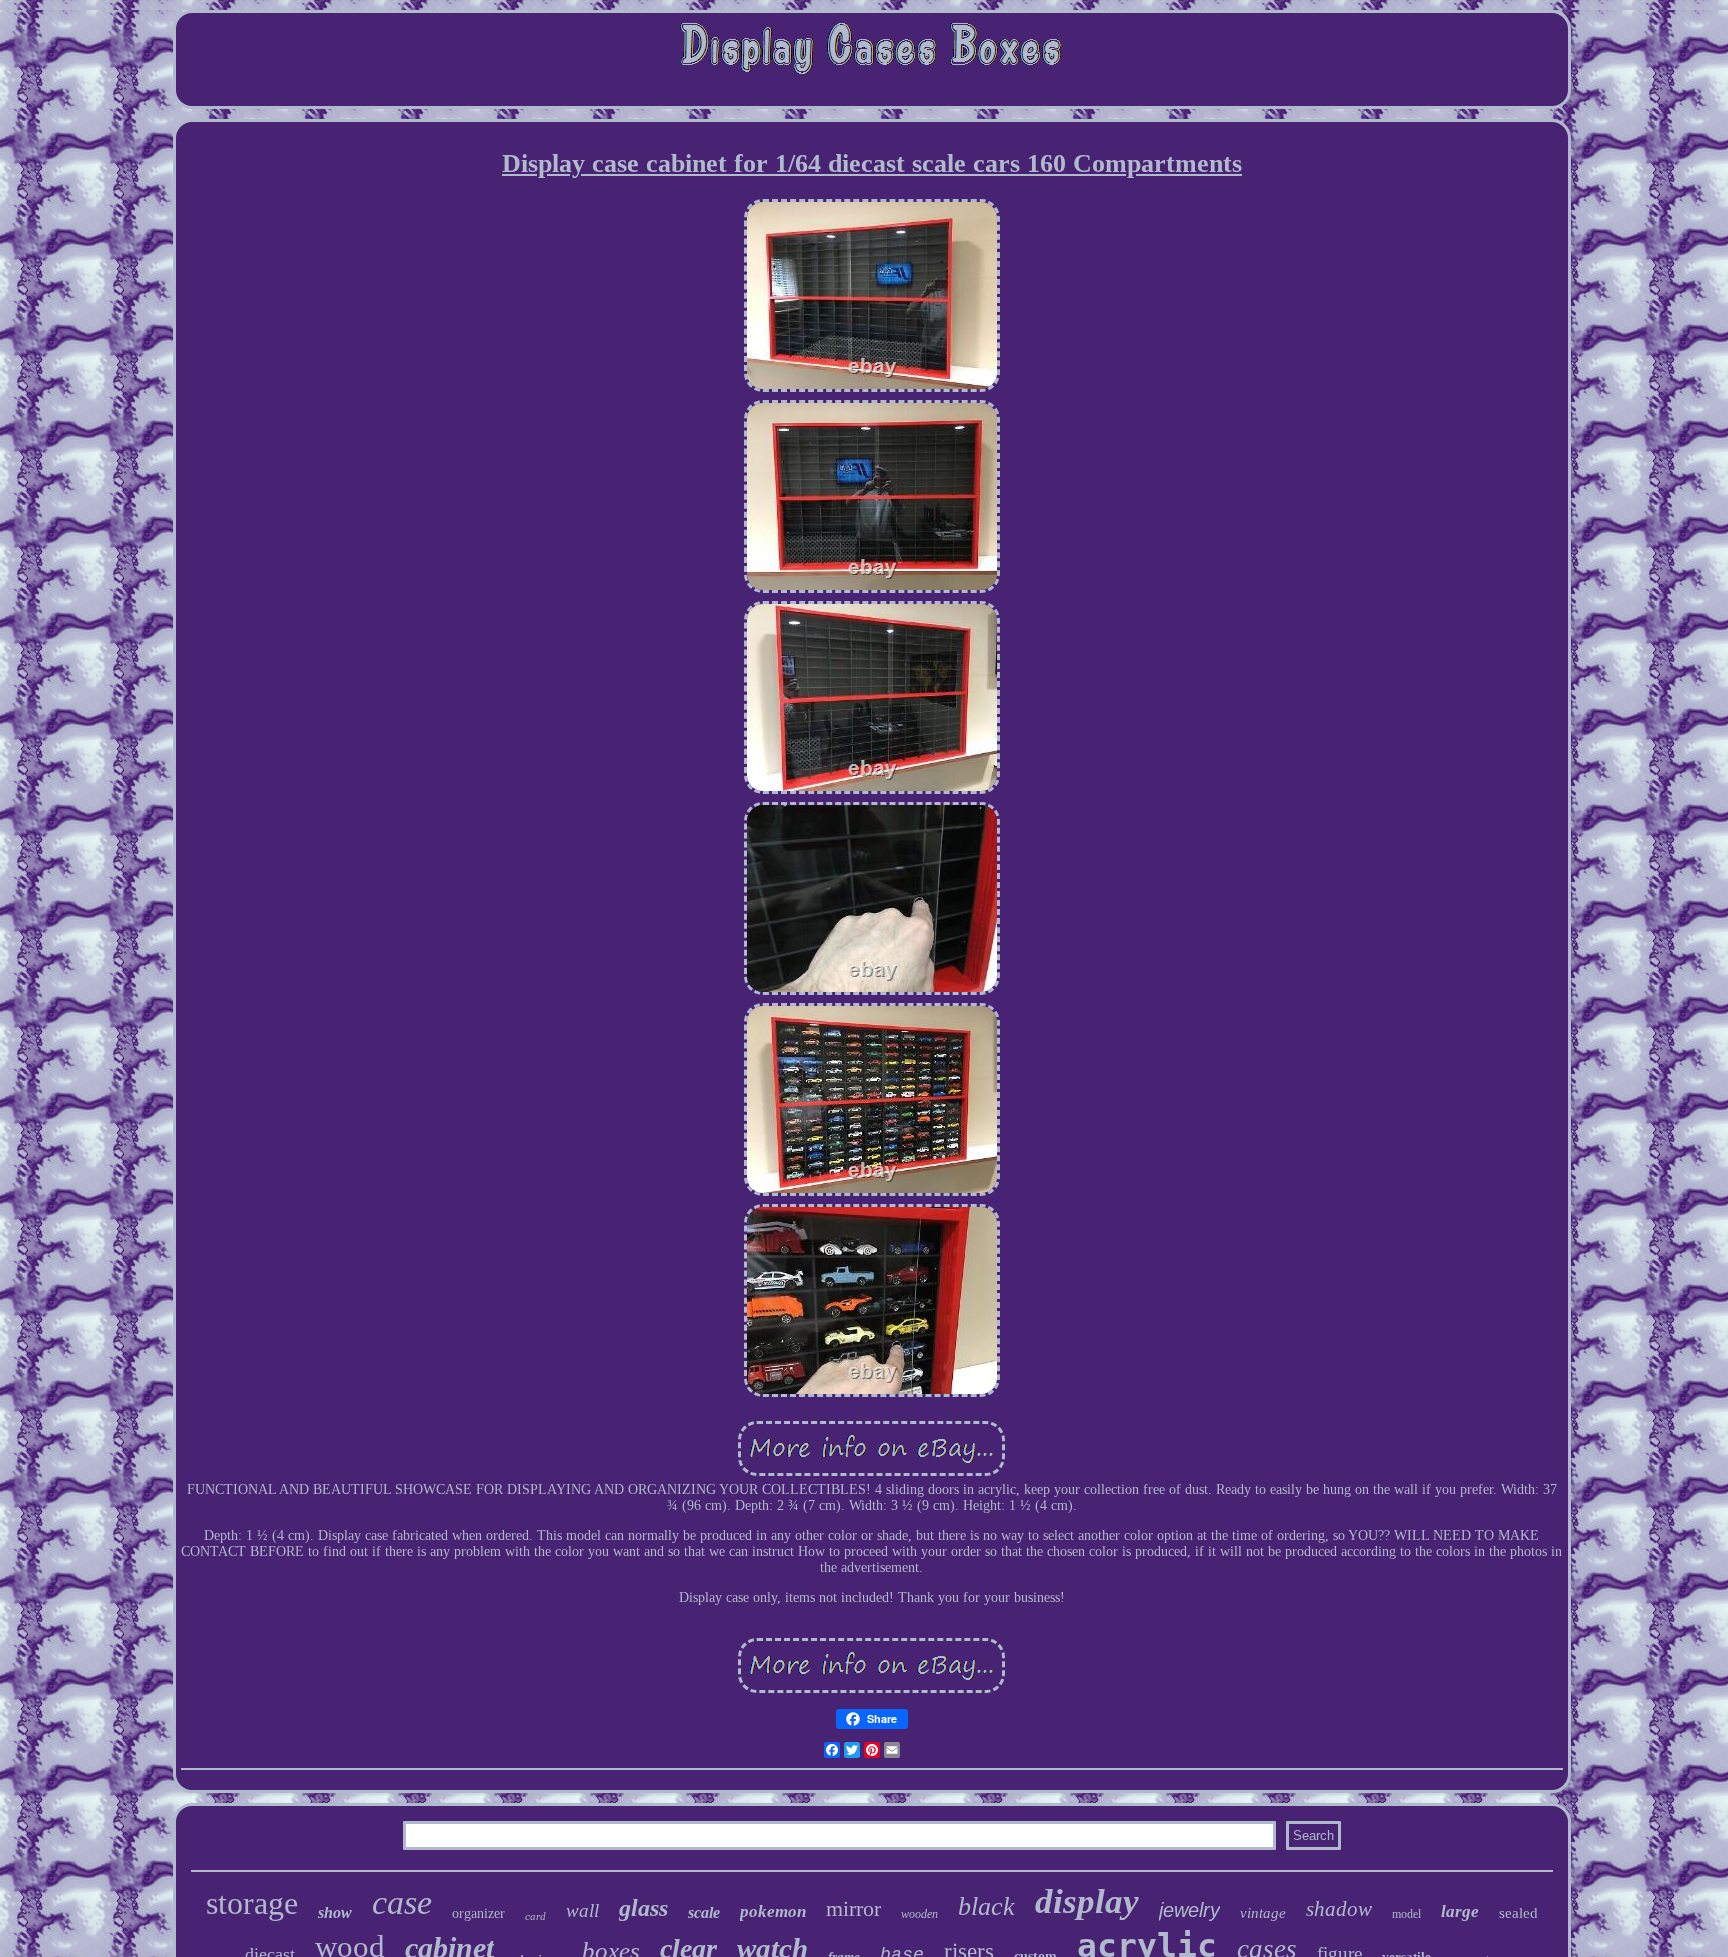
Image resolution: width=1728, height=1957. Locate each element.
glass (643, 1908)
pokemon (773, 1911)
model (1406, 1914)
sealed (1518, 1913)
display (1087, 1901)
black (986, 1906)
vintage (1263, 1913)
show (335, 1912)
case (402, 1902)
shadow (1339, 1909)
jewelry (1189, 1910)
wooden (919, 1914)
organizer (478, 1913)
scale (704, 1912)
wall (582, 1910)
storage (252, 1903)
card (535, 1916)
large (1460, 1911)
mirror (853, 1908)
